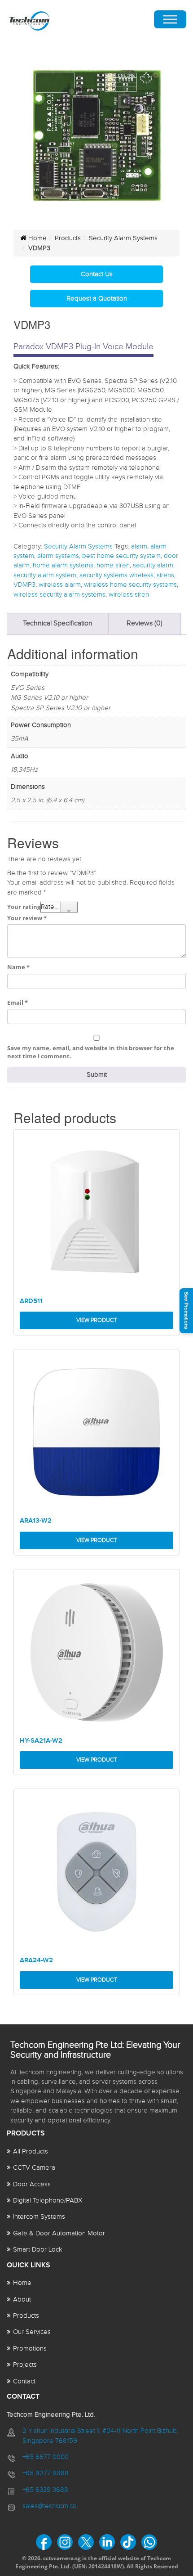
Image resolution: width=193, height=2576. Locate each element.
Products (68, 238)
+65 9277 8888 (46, 2473)
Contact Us (97, 274)
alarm (139, 546)
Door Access (32, 2184)
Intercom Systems (39, 2217)
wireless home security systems (130, 585)
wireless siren (129, 595)
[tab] (58, 624)
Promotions (30, 2349)
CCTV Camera (34, 2168)
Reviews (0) (145, 623)
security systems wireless (116, 575)
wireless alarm (60, 585)
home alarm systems (63, 565)
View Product (97, 1320)
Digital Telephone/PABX (48, 2201)
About (22, 2300)
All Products (31, 2151)
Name (18, 967)
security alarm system (45, 575)
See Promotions (186, 1310)
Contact (24, 2381)
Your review (27, 918)
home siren (113, 565)
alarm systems (58, 556)
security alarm (153, 565)
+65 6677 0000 (46, 2457)
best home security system (121, 556)
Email (18, 1003)
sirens (165, 575)
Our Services (32, 2332)
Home (37, 238)
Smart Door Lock (38, 2250)
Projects (25, 2365)
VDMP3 (24, 585)
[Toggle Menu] (170, 20)
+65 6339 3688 (45, 2490)
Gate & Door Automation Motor (59, 2233)
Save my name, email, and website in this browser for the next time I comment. (91, 1052)
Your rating (24, 907)
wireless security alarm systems (59, 595)
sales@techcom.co (50, 2506)
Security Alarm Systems (123, 238)
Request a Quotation (97, 299)
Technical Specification (58, 623)
